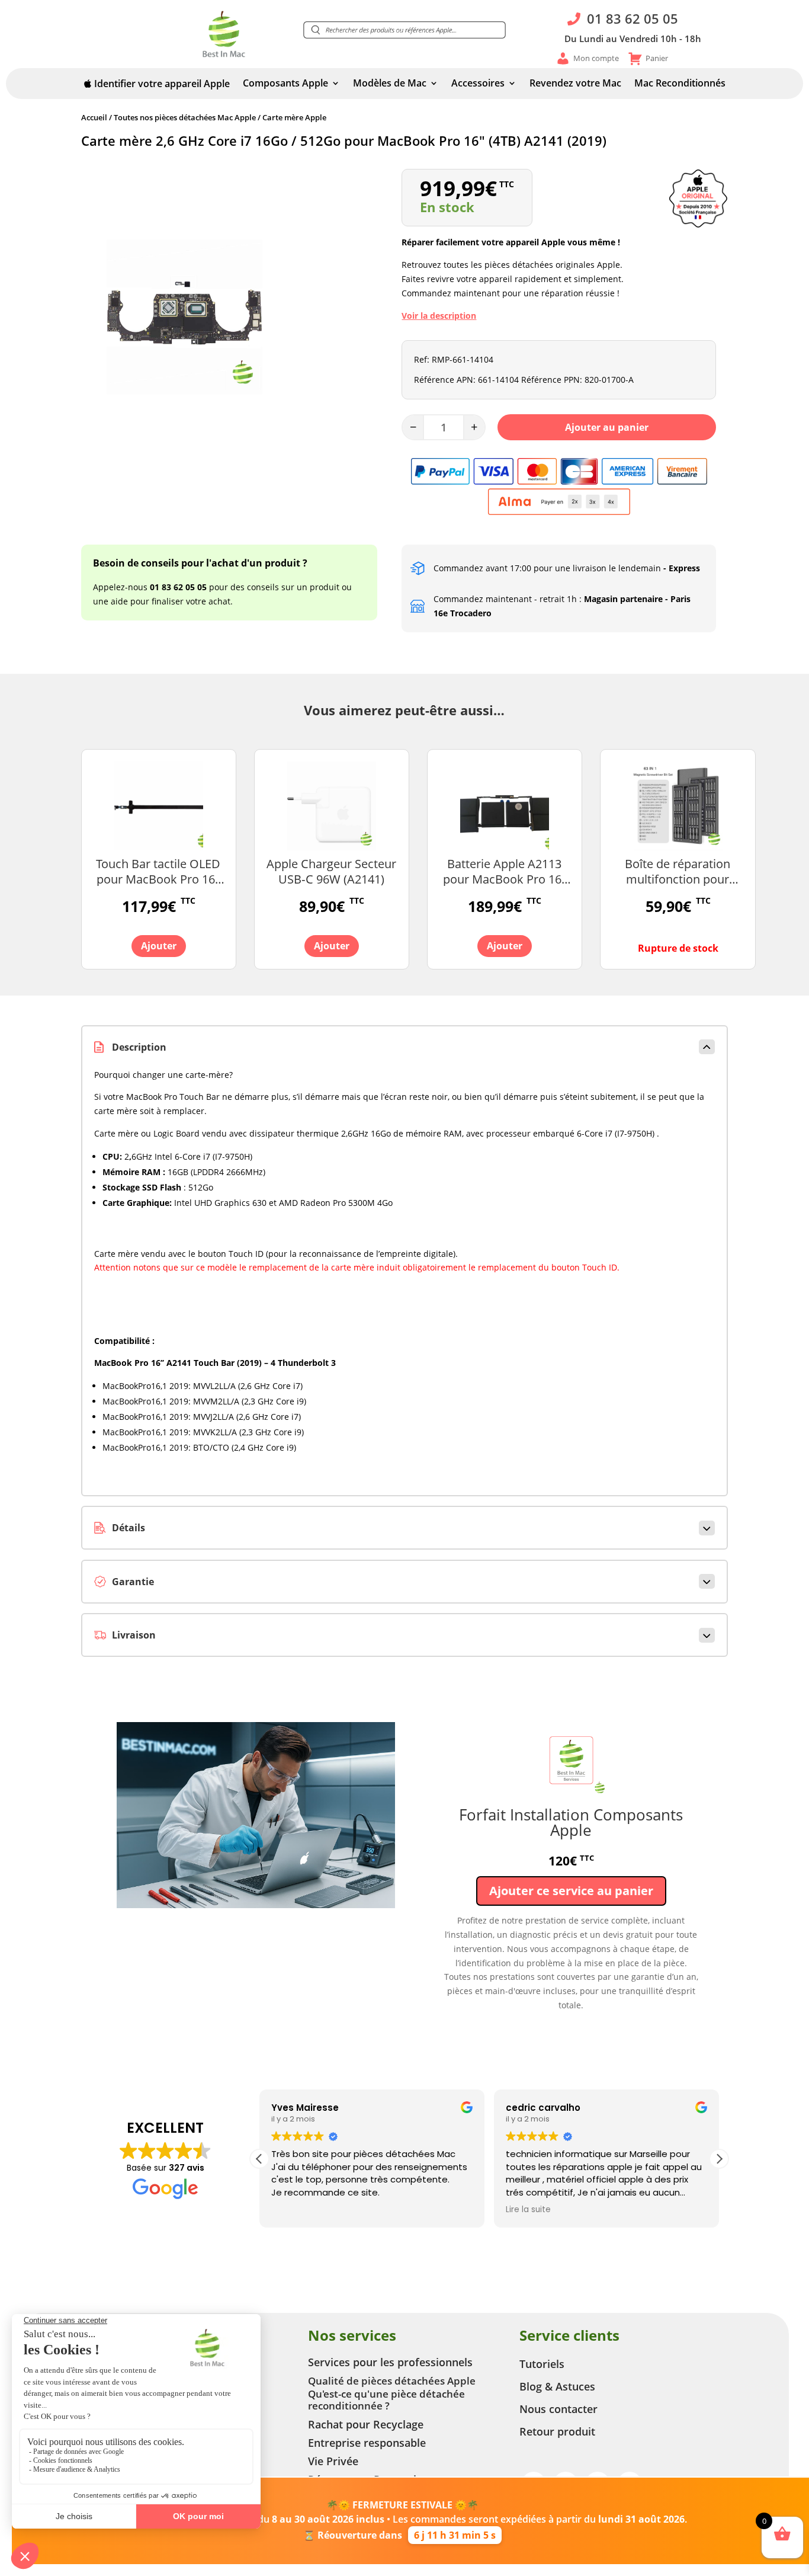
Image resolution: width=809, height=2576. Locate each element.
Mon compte (596, 58)
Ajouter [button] (159, 946)
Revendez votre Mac (575, 84)
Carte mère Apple (294, 117)
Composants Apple (285, 84)
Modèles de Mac (390, 84)
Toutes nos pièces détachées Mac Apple (185, 117)
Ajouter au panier (607, 427)
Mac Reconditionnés (680, 84)
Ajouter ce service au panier (571, 1891)
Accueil (94, 117)
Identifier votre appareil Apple (161, 84)
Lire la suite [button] (528, 2210)
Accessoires (478, 84)
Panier (657, 58)
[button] (404, 30)
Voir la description (439, 316)
